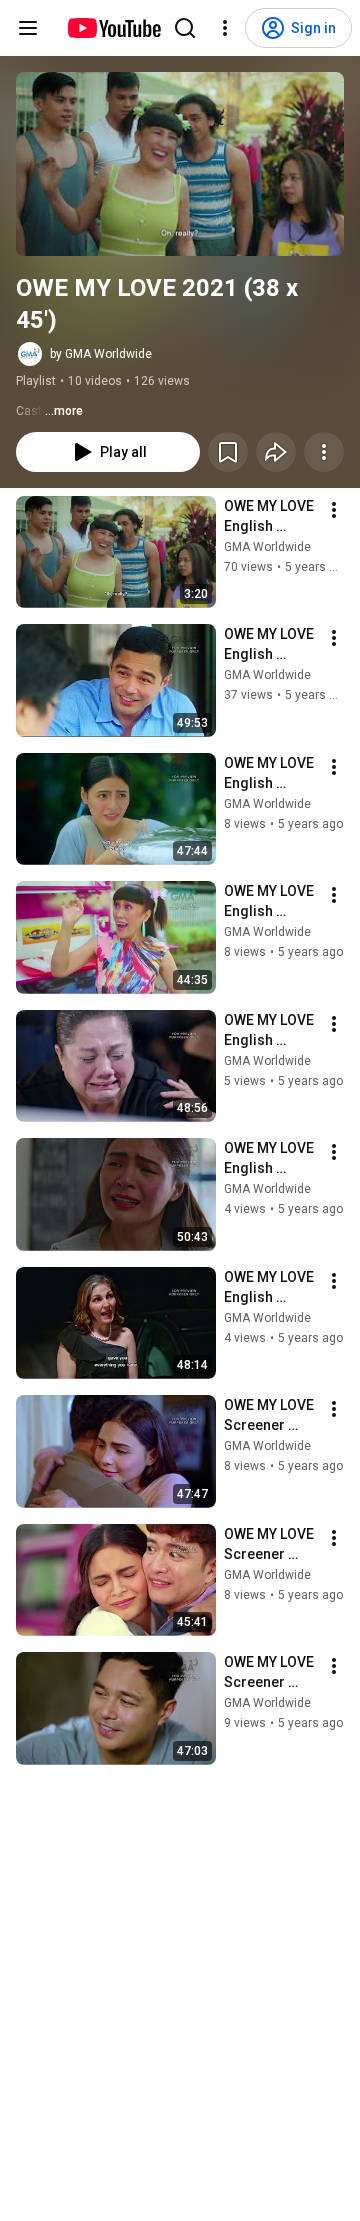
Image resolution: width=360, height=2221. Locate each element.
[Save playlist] (228, 452)
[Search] (185, 28)
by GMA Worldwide (101, 354)
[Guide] (28, 28)
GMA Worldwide (267, 547)
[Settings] (225, 28)
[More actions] (324, 452)
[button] (180, 164)
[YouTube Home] (113, 28)
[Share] (276, 452)
